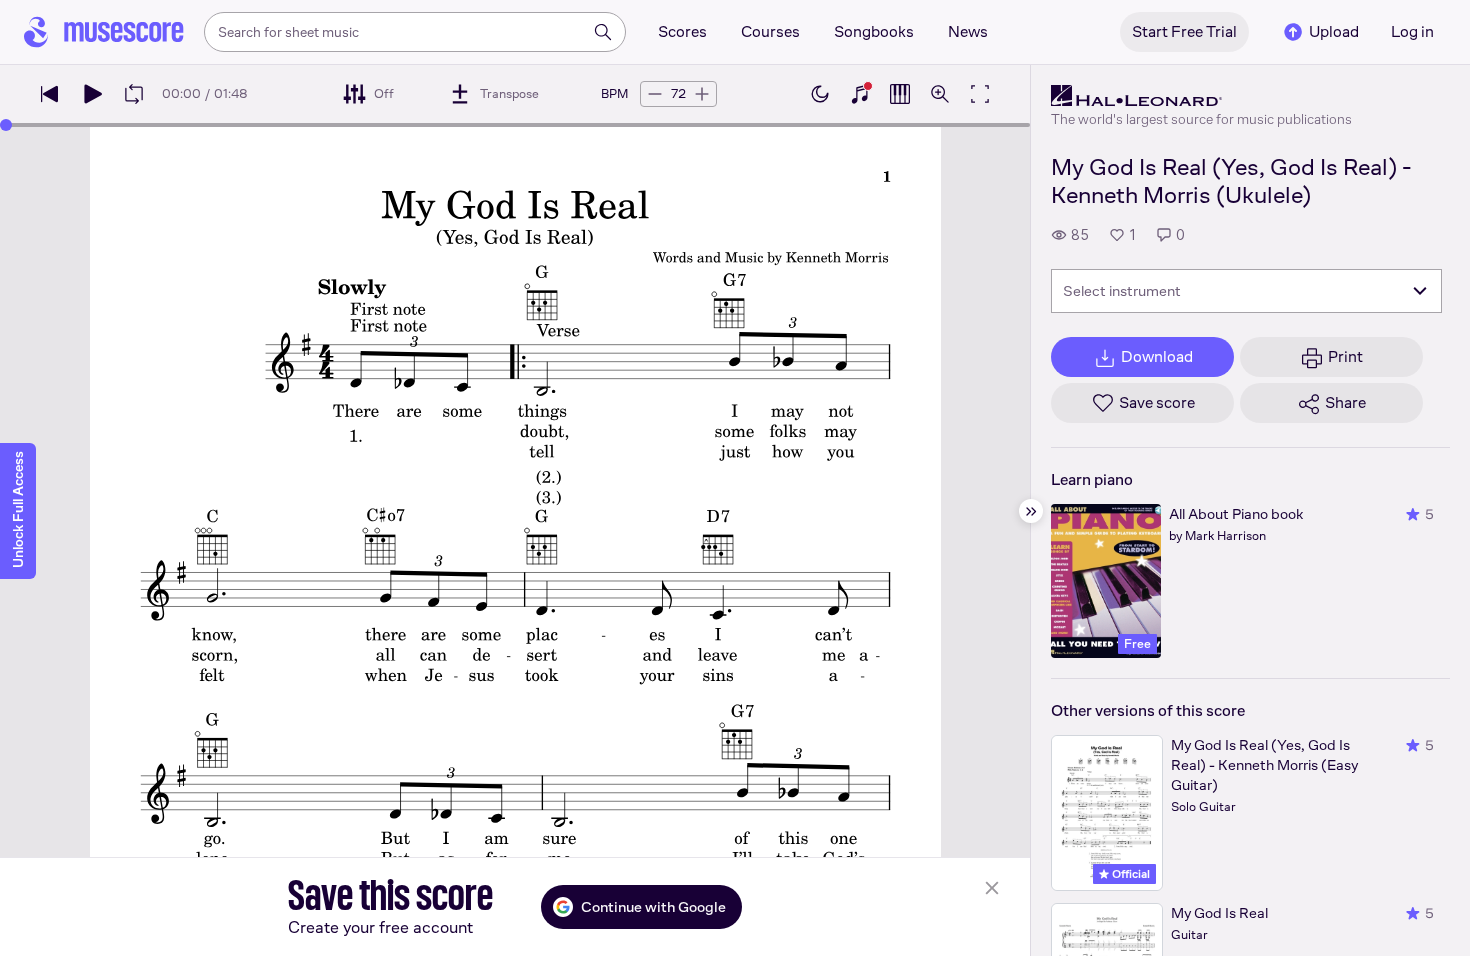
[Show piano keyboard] (860, 94)
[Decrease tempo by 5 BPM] (655, 94)
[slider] (6, 125)
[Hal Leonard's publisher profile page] (1201, 96)
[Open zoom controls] (940, 94)
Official (1129, 874)
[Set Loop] (134, 94)
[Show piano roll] (900, 94)
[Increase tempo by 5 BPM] (702, 94)
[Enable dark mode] (820, 94)
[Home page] (104, 32)
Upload (1334, 31)
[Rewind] (50, 94)
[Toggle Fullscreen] (980, 94)
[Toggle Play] (92, 94)
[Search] (603, 32)
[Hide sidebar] (1031, 511)
